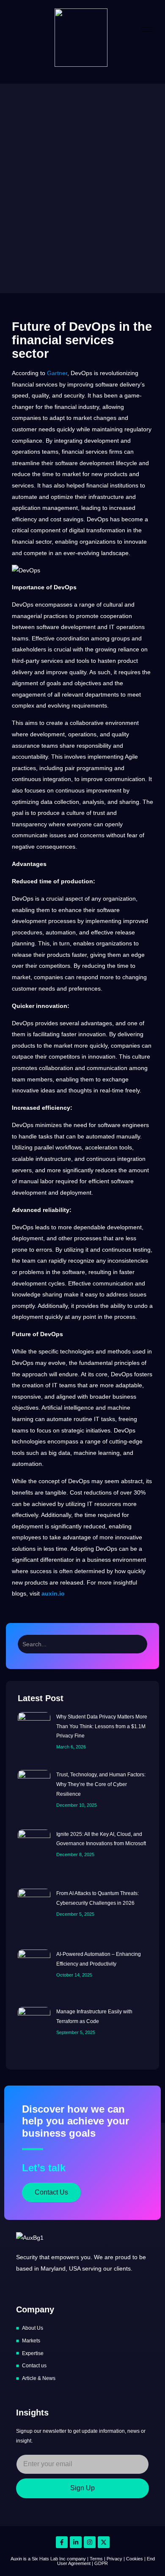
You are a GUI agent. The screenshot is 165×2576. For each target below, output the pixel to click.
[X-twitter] (104, 2542)
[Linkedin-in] (76, 2542)
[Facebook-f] (62, 2542)
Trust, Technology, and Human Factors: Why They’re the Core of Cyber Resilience (101, 1784)
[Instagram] (90, 2542)
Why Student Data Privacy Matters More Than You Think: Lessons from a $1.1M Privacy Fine (102, 1726)
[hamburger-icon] (147, 29)
